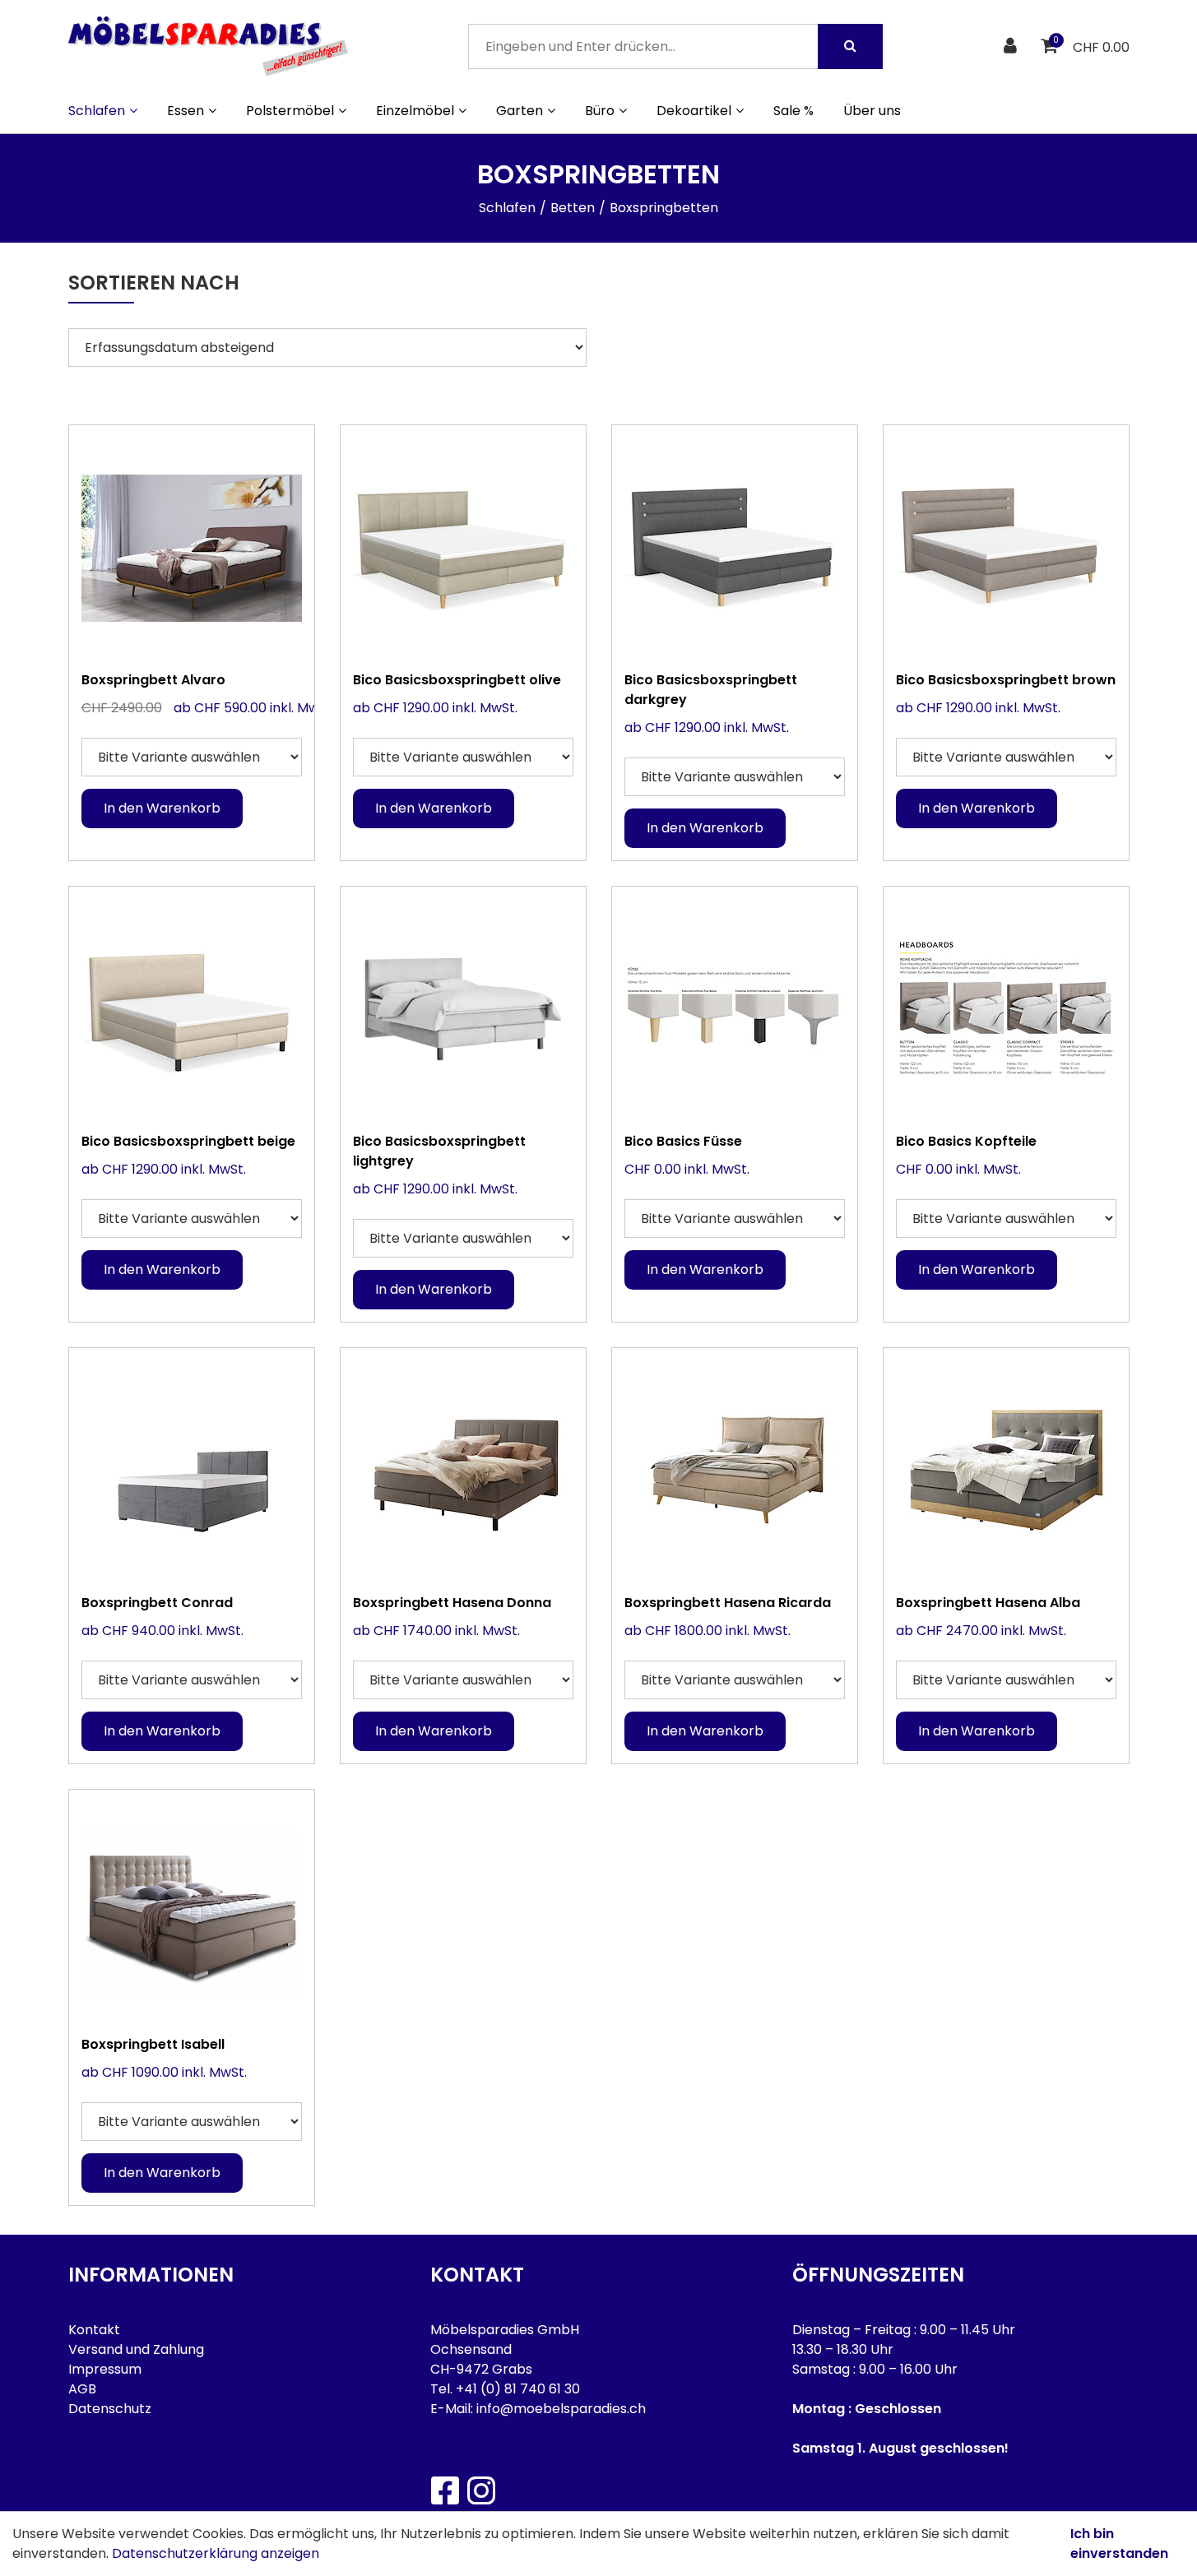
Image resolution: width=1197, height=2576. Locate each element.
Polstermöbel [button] (290, 111)
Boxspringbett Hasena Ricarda (728, 1603)
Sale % (793, 111)
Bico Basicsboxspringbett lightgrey (439, 1151)
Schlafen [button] (97, 111)
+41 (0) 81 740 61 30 (518, 2389)
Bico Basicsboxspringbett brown (1006, 680)
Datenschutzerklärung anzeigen (216, 2553)
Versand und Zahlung (136, 2349)
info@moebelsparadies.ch (561, 2409)
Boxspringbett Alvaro (153, 680)
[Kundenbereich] (1012, 46)
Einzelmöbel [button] (415, 111)
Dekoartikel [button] (694, 111)
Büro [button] (600, 111)
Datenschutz (110, 2409)
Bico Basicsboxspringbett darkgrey (711, 690)
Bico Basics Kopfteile (966, 1141)
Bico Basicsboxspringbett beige (188, 1141)
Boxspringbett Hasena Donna (452, 1603)
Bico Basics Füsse (683, 1141)
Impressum (105, 2369)
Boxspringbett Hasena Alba (988, 1603)
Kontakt (94, 2330)
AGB (82, 2389)
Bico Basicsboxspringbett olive (457, 680)
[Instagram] (480, 2490)
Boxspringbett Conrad (157, 1603)
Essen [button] (186, 111)
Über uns (872, 111)
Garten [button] (520, 111)
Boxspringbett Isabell (153, 2044)
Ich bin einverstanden (1119, 2544)
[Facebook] (444, 2490)
